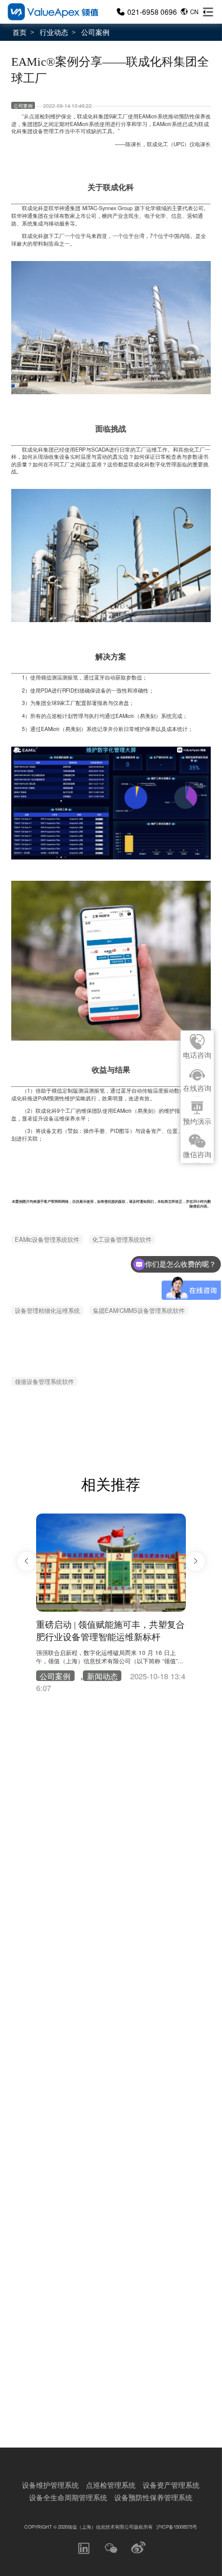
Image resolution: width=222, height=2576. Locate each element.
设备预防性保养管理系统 (153, 2497)
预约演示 (197, 1122)
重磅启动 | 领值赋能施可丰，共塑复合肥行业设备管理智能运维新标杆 (110, 1631)
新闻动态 (102, 1676)
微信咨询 (197, 1155)
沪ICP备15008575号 (177, 2527)
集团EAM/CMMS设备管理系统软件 (139, 1310)
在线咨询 (197, 1089)
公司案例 (95, 32)
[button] (27, 1561)
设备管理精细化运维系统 (47, 1310)
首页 (20, 32)
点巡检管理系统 (111, 2485)
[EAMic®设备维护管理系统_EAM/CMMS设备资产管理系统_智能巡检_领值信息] (52, 12)
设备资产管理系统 (171, 2485)
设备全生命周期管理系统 (68, 2497)
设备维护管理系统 (50, 2485)
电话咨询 (197, 1055)
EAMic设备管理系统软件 (47, 1239)
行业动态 (54, 32)
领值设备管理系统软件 (44, 1382)
